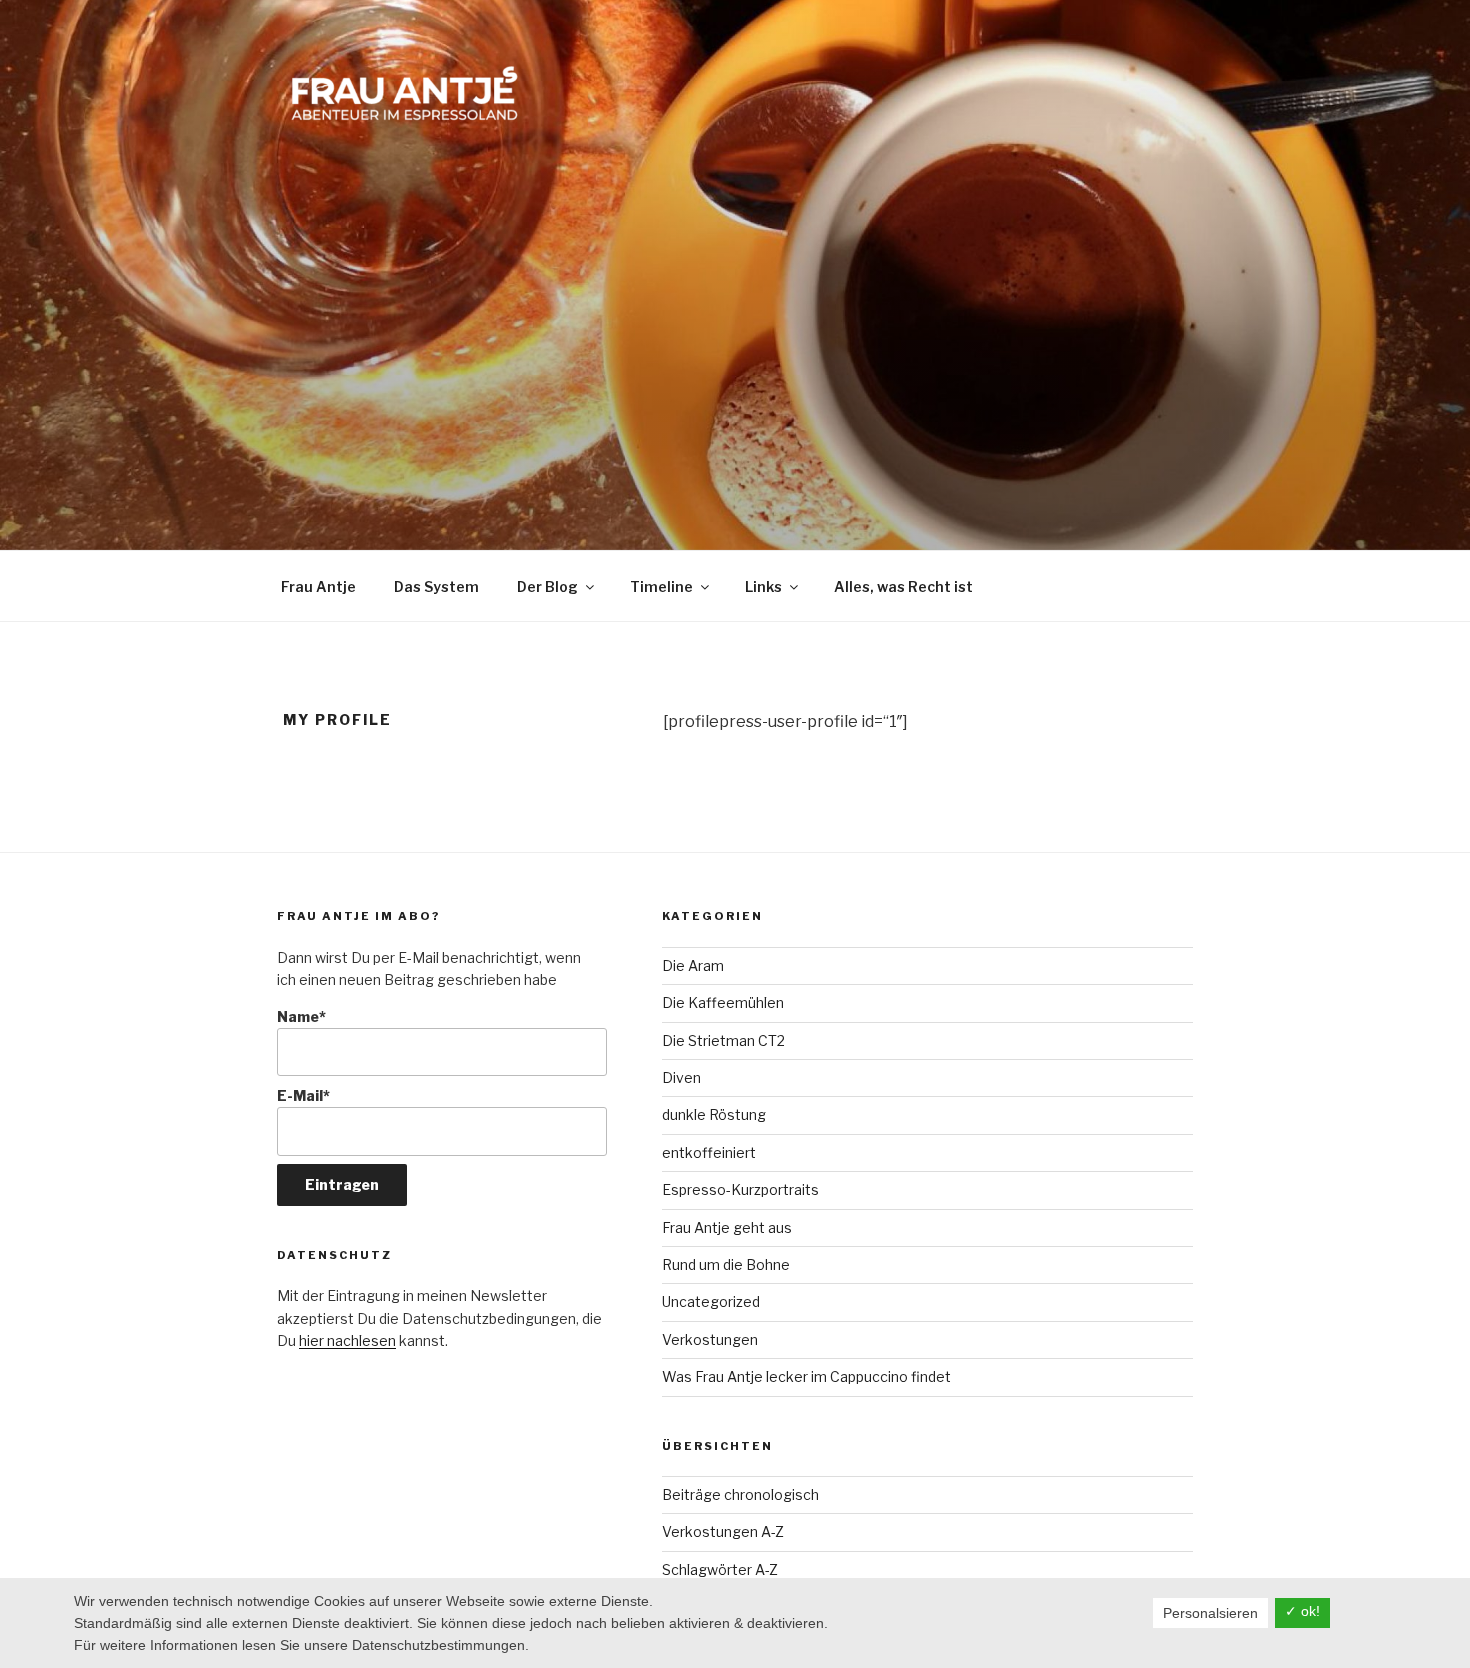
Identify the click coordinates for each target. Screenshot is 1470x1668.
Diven (681, 1077)
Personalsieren (1210, 1613)
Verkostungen (710, 1339)
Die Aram (693, 965)
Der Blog (547, 586)
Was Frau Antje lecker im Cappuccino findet (806, 1376)
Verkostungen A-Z (723, 1531)
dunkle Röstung (714, 1114)
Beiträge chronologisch (740, 1494)
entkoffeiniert (709, 1152)
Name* (301, 1016)
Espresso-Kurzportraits (740, 1189)
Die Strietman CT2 (723, 1040)
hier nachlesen (347, 1340)
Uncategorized (711, 1301)
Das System (436, 586)
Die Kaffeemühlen (723, 1002)
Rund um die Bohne (726, 1264)
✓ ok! (1302, 1611)
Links (763, 586)
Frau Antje (318, 586)
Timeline (661, 586)
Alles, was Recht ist (903, 586)
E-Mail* (303, 1095)
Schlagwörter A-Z (720, 1569)
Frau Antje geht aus (727, 1227)
